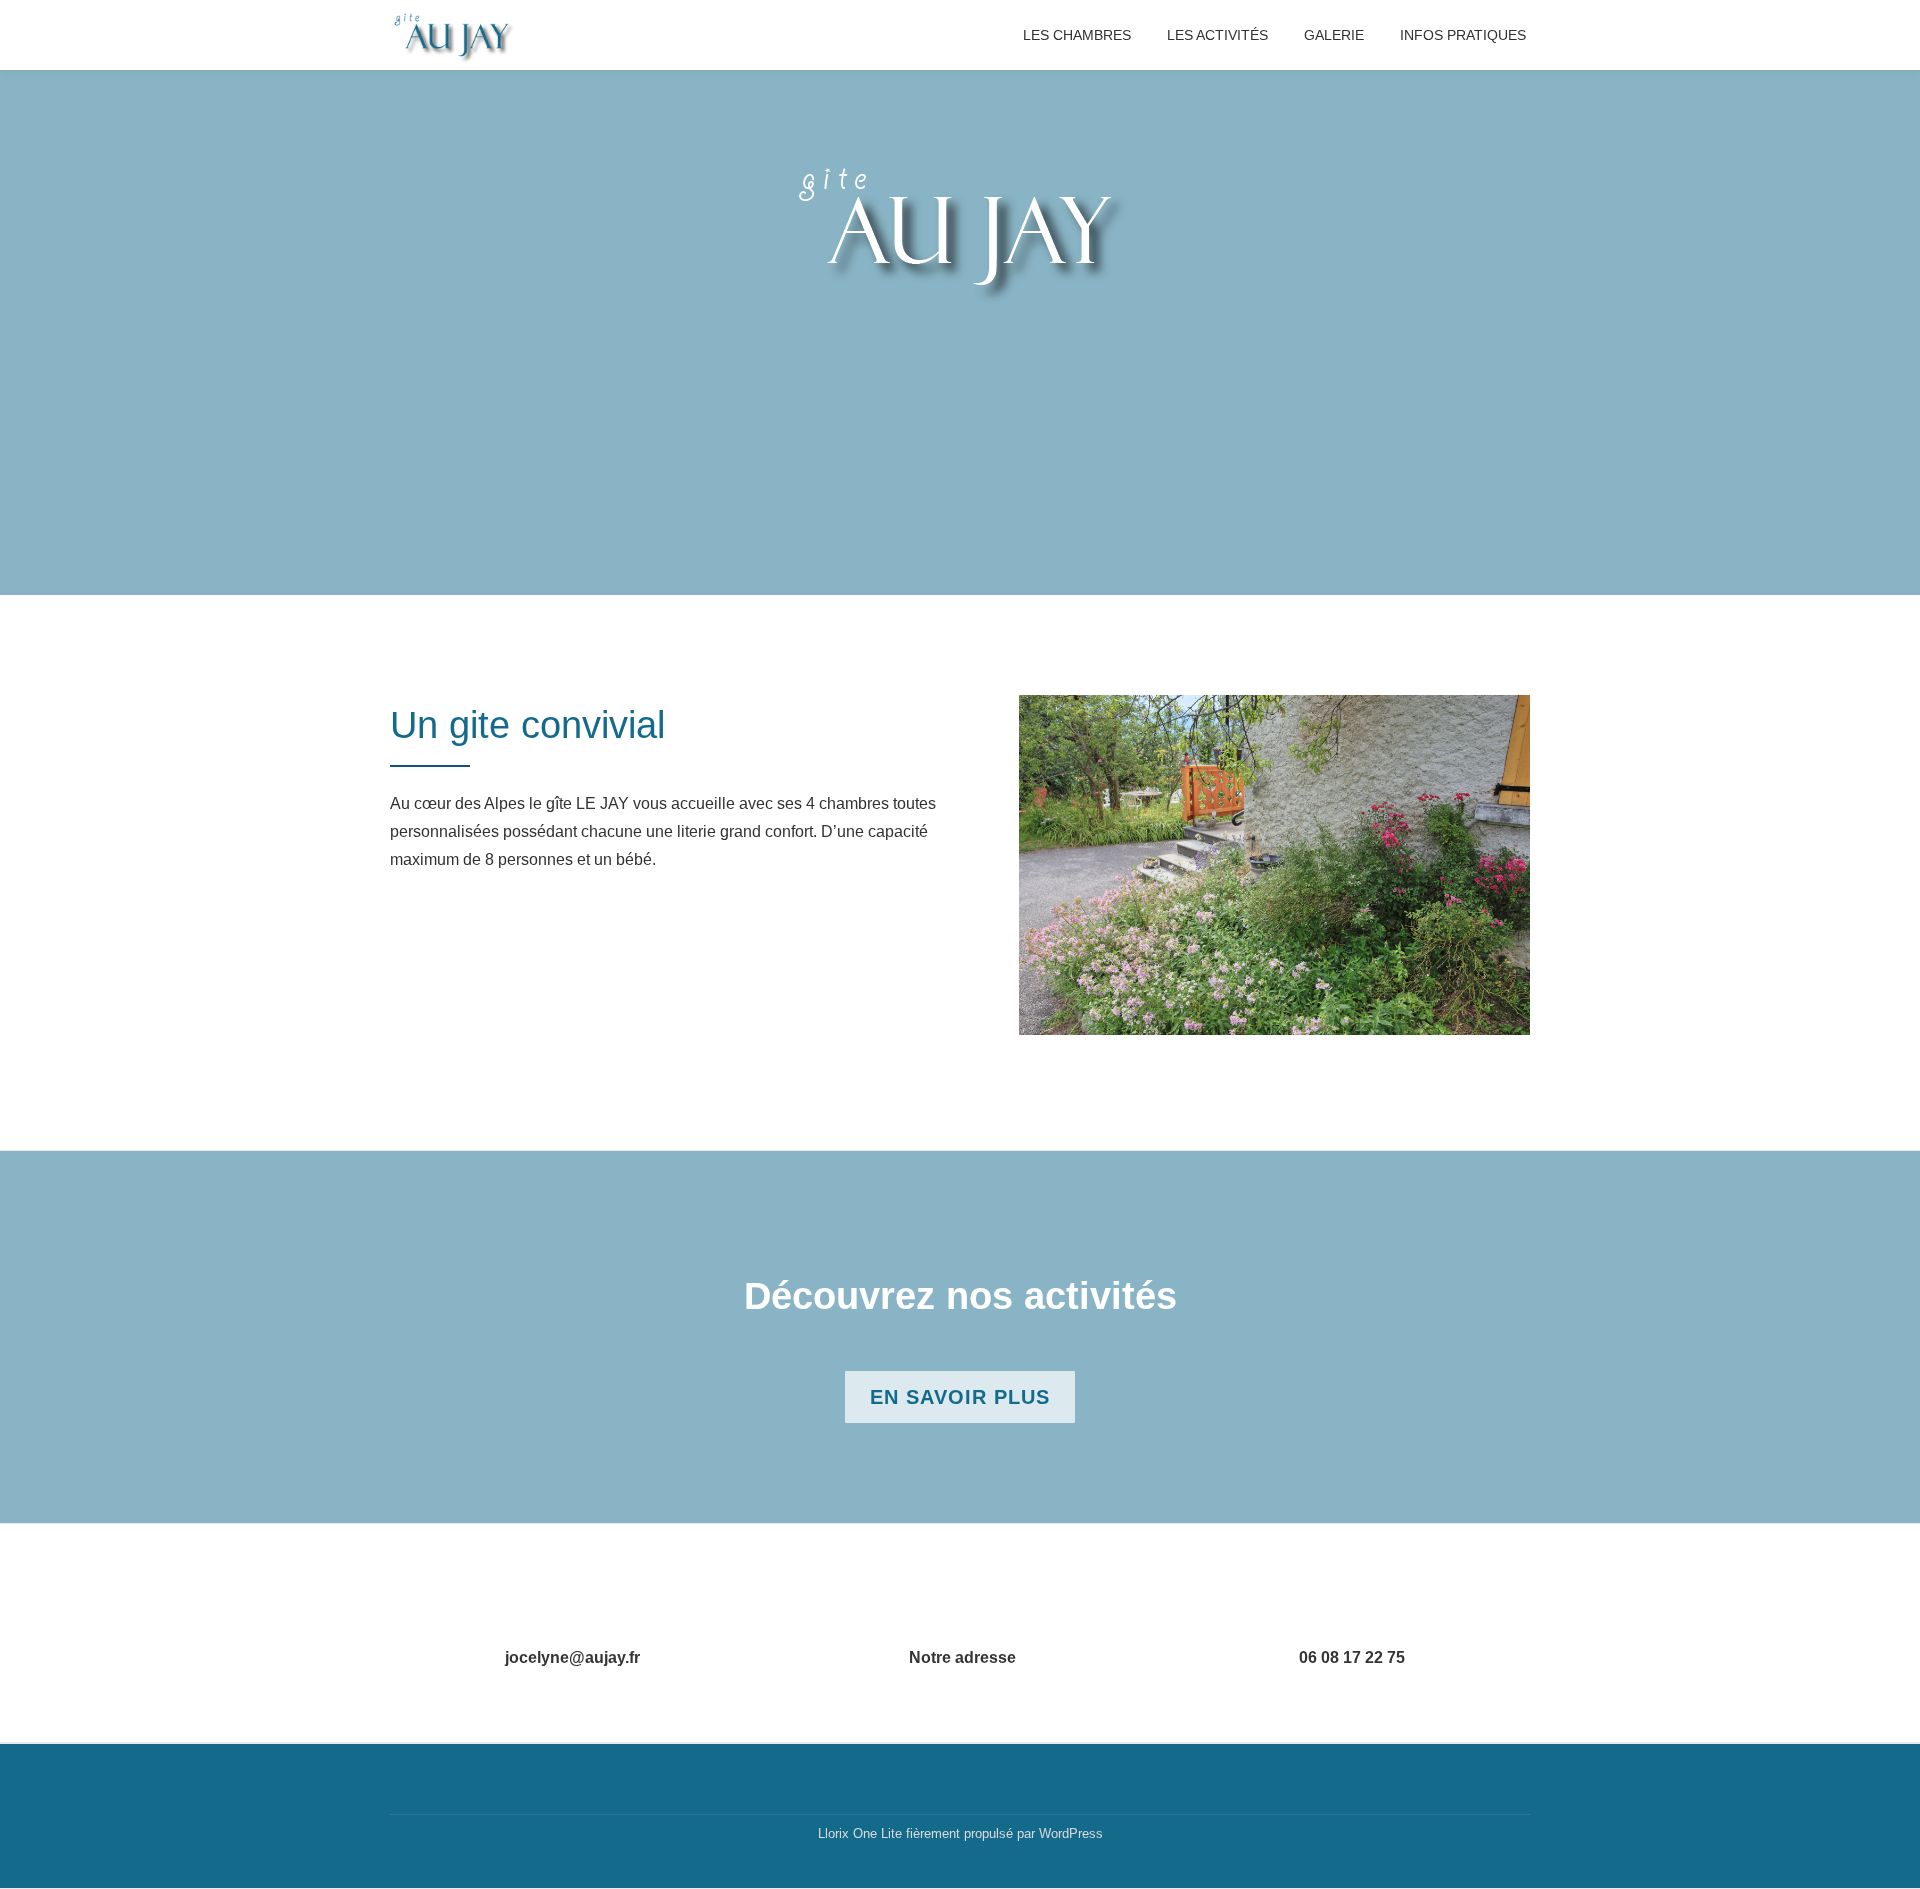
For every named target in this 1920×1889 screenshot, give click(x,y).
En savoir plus (959, 1404)
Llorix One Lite (862, 1833)
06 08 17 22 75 (1352, 1657)
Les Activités (1217, 35)
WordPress (1071, 1833)
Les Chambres (1077, 35)
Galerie (1334, 35)
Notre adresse (962, 1657)
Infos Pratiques (1463, 35)
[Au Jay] (457, 35)
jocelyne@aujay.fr (572, 1657)
